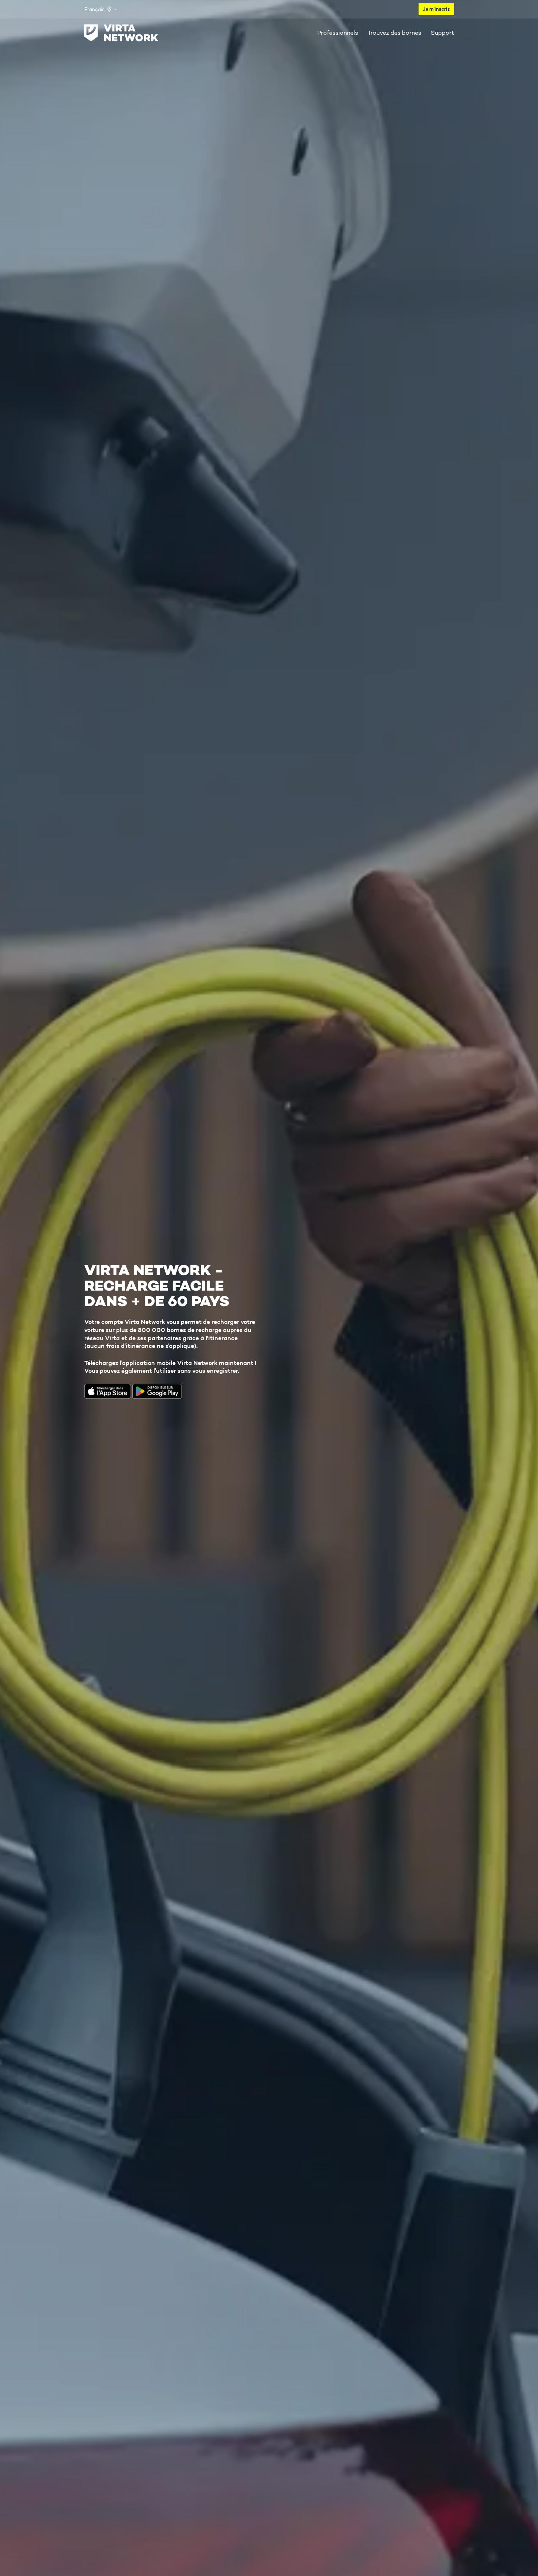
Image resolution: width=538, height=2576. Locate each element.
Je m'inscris (436, 9)
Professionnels (338, 33)
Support (442, 33)
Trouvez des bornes (394, 33)
